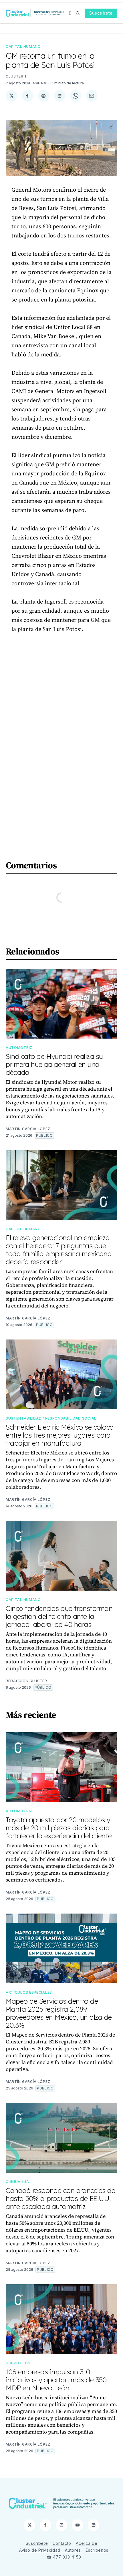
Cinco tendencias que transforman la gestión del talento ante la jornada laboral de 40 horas (59, 1616)
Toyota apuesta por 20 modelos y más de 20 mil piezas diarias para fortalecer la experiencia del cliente (59, 1828)
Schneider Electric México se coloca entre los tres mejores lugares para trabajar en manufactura (60, 1435)
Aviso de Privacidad (40, 2550)
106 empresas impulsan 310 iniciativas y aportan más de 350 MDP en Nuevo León (56, 2380)
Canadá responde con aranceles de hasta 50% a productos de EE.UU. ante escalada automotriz (60, 2198)
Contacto (62, 2543)
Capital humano (23, 46)
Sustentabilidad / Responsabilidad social (51, 1418)
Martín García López (28, 1129)
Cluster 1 (16, 76)
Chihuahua (17, 2182)
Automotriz (19, 1048)
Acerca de (87, 2543)
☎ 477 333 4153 (64, 2557)
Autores (73, 2550)
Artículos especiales (29, 1992)
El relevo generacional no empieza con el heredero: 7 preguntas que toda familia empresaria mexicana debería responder (59, 1250)
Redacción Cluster (26, 1681)
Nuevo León (18, 2363)
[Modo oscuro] (71, 13)
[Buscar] (78, 13)
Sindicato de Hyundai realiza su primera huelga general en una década (54, 1064)
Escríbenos (97, 2550)
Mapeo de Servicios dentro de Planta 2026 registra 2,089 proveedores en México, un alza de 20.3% (59, 2013)
